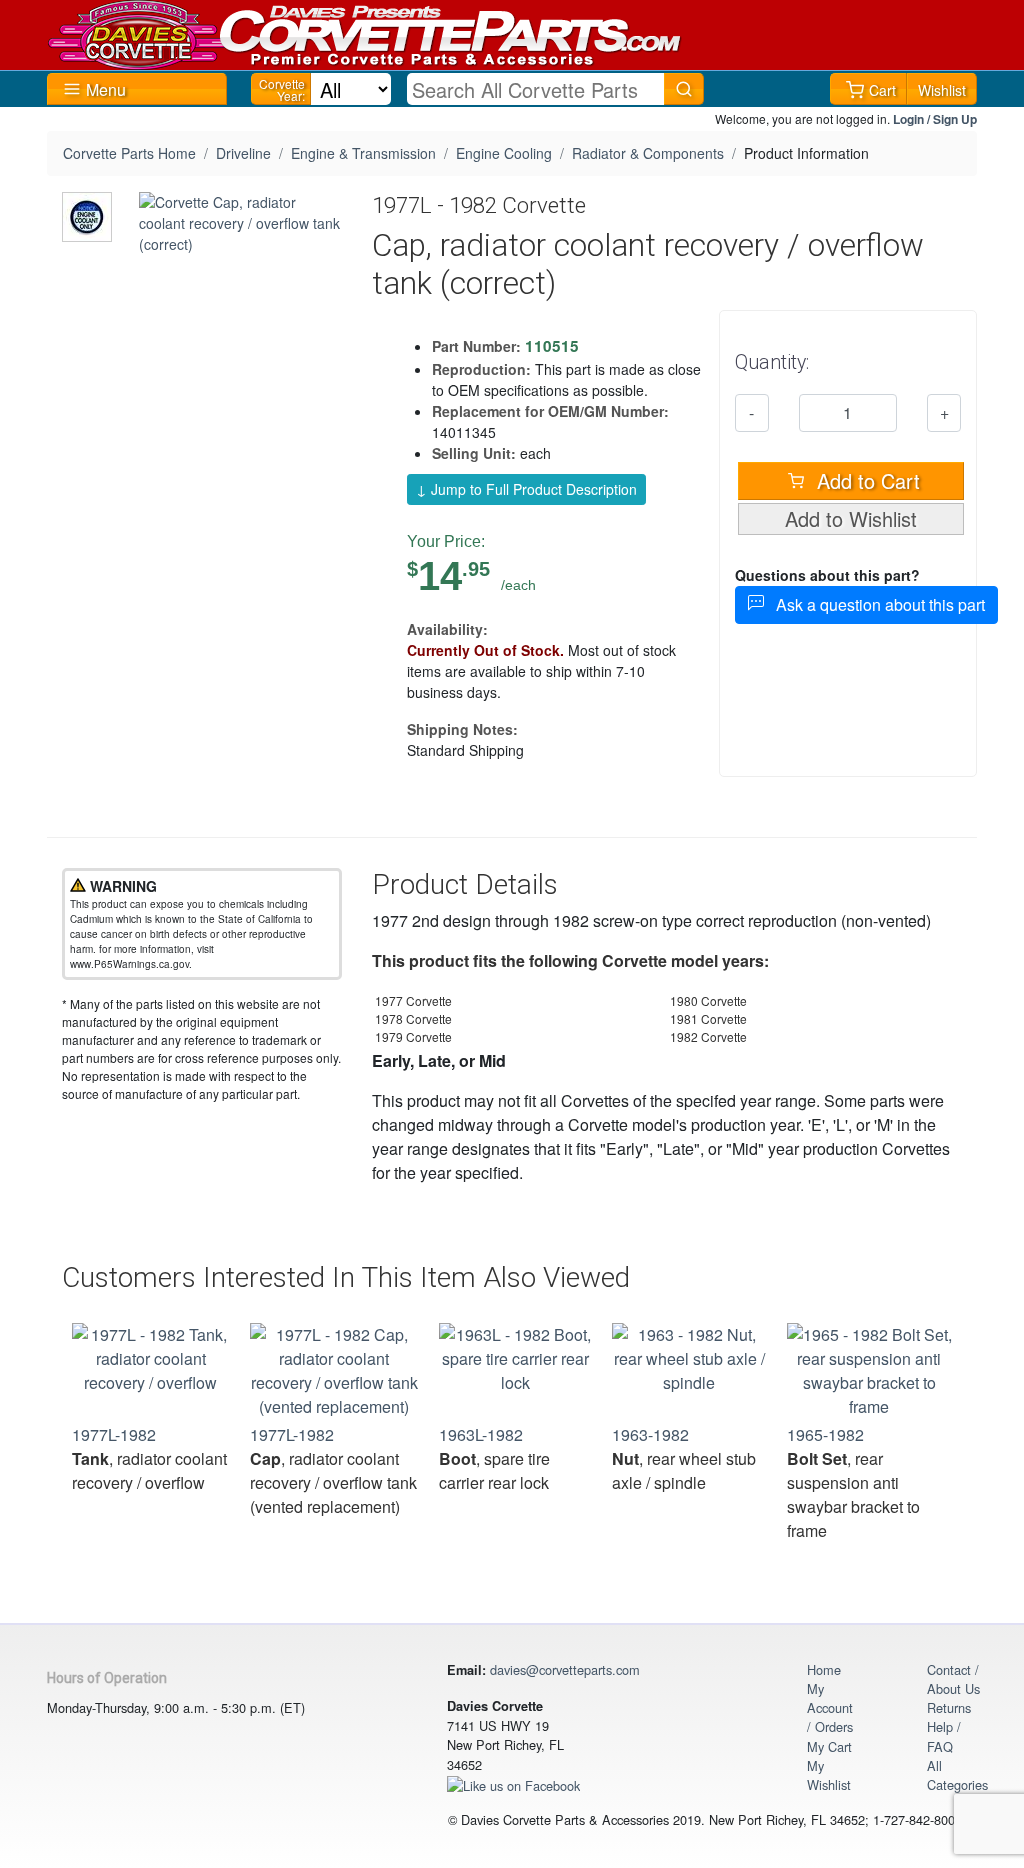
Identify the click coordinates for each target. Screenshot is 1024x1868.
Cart (882, 90)
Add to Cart (865, 480)
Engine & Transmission (363, 153)
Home (824, 1669)
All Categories (957, 1775)
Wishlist (942, 90)
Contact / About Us (953, 1679)
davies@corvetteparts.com (565, 1669)
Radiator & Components (648, 153)
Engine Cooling (504, 153)
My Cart (829, 1746)
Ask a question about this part (874, 604)
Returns (949, 1707)
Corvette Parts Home (129, 153)
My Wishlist (829, 1775)
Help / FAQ (944, 1736)
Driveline (243, 153)
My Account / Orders (830, 1707)
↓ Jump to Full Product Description (526, 489)
